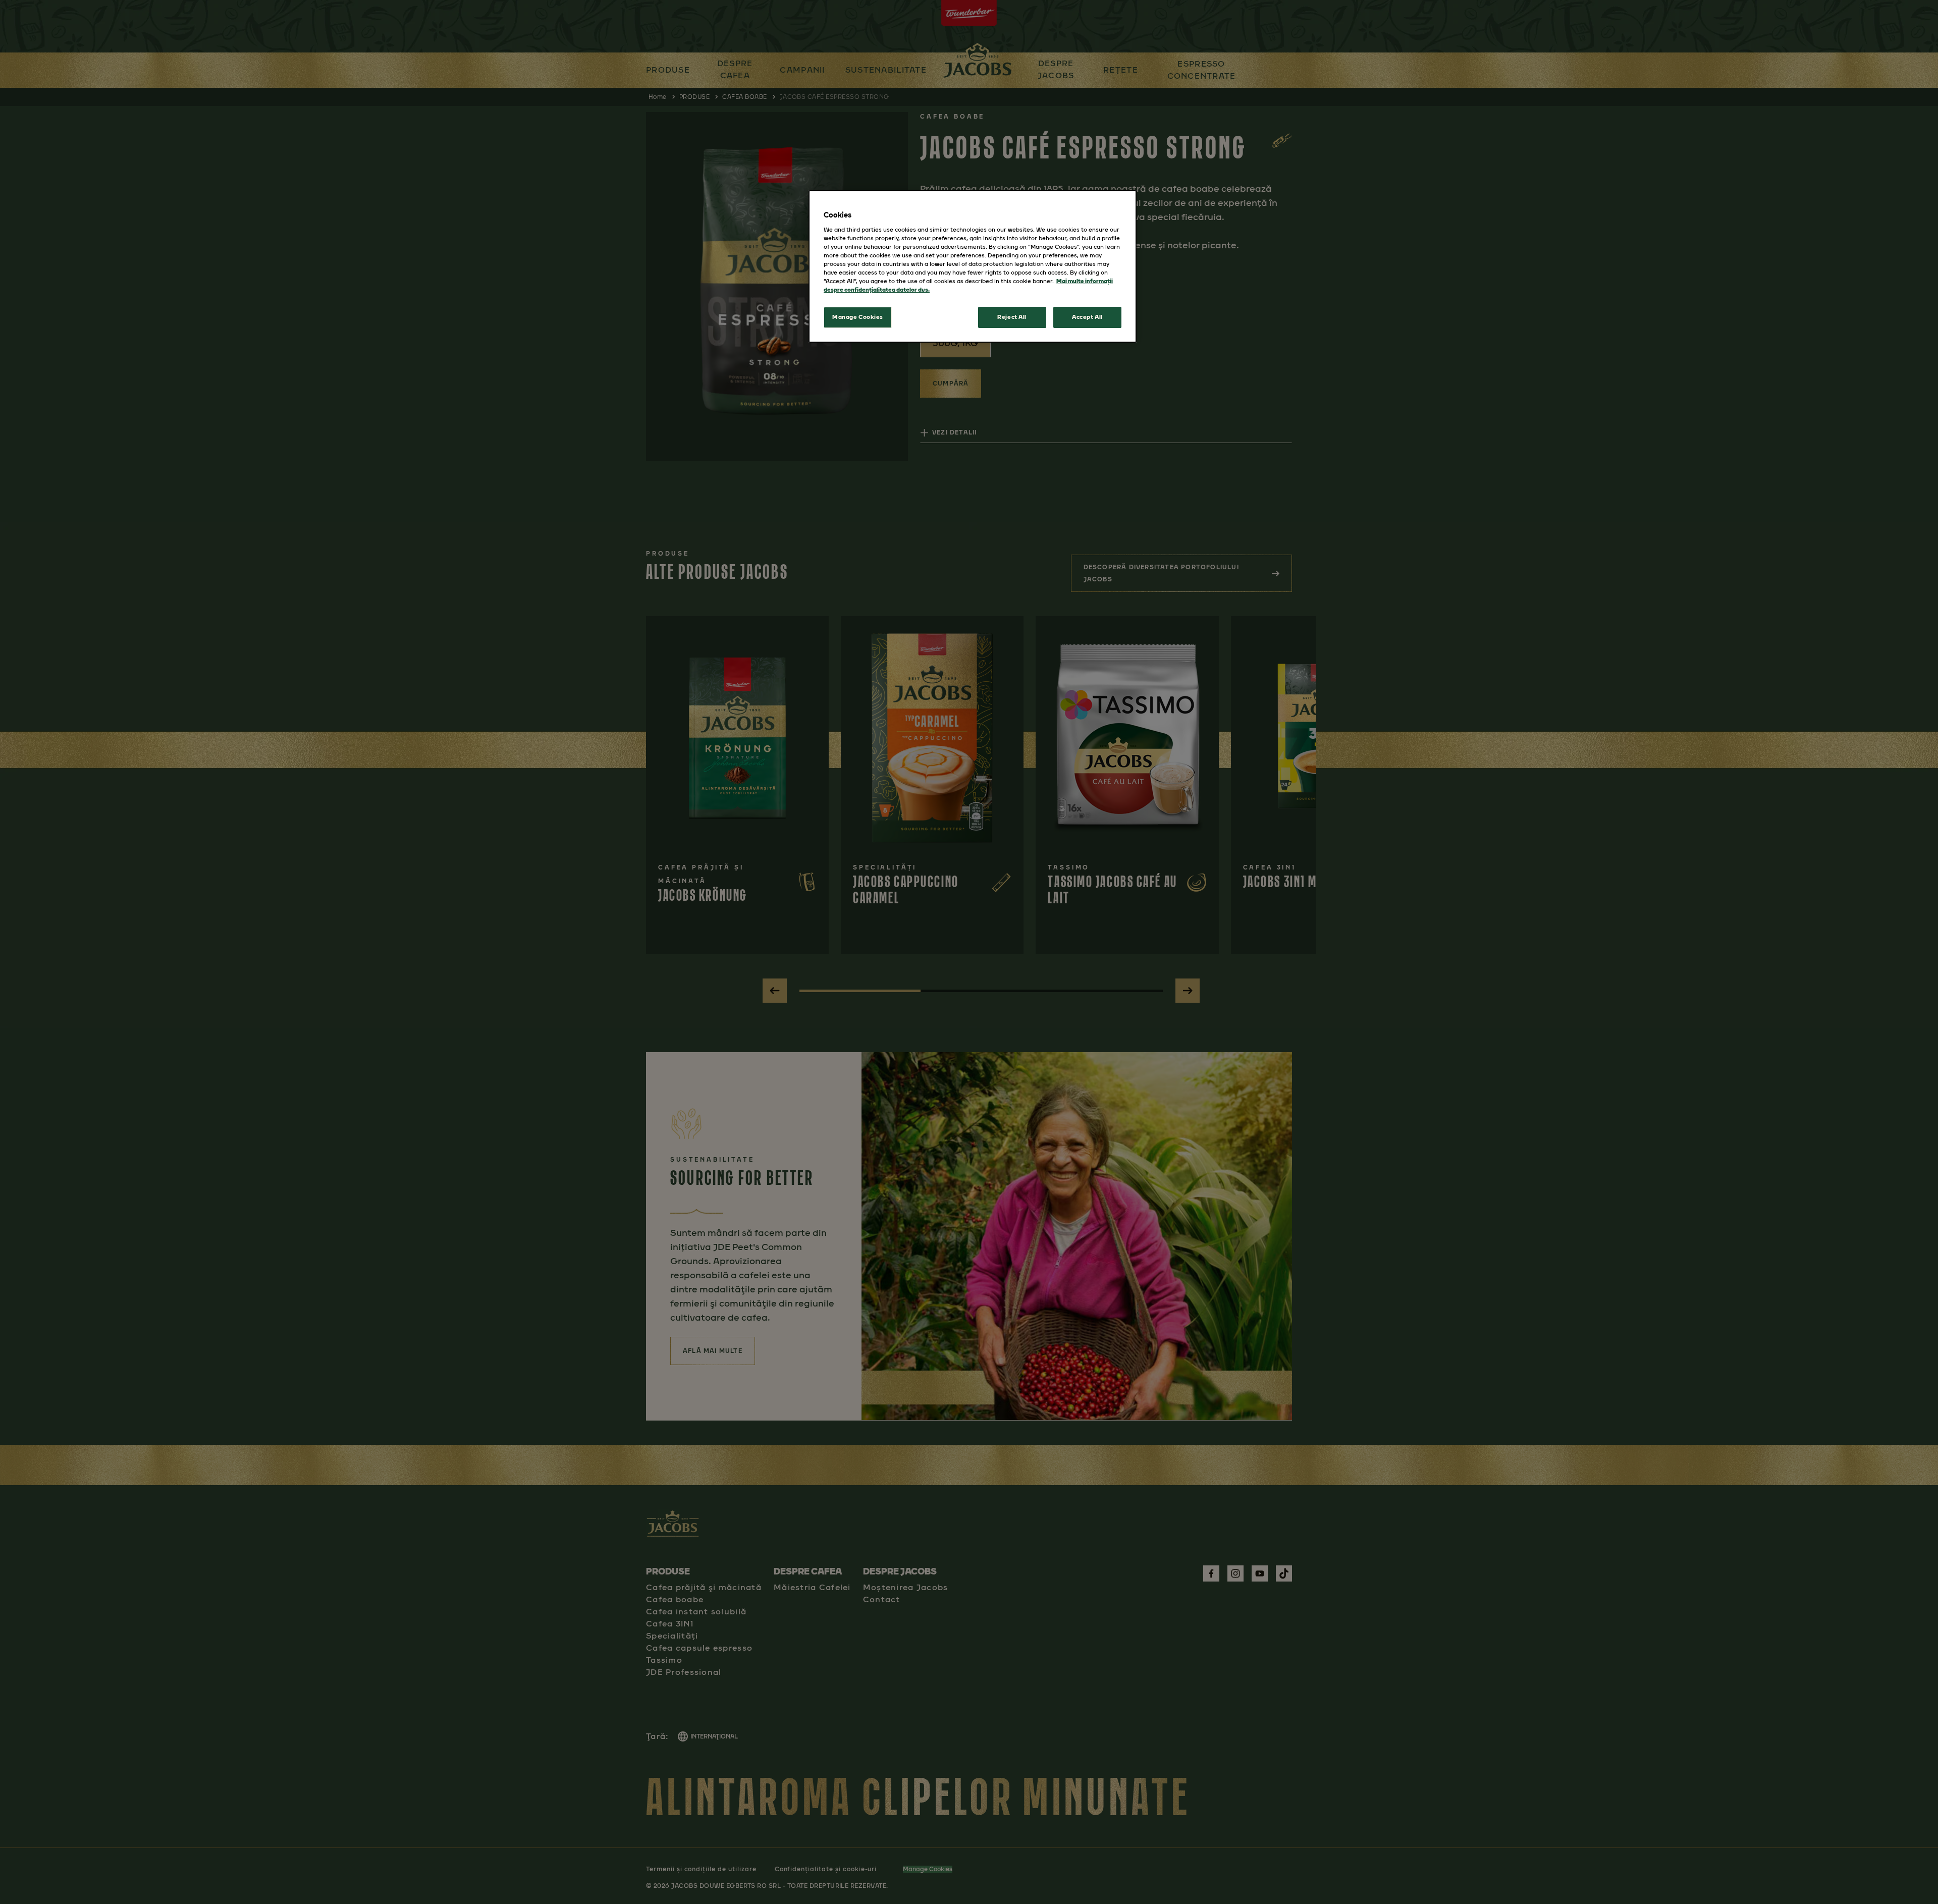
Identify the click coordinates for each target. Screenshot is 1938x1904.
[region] (973, 266)
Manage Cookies (858, 317)
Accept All (1087, 317)
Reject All (1012, 317)
